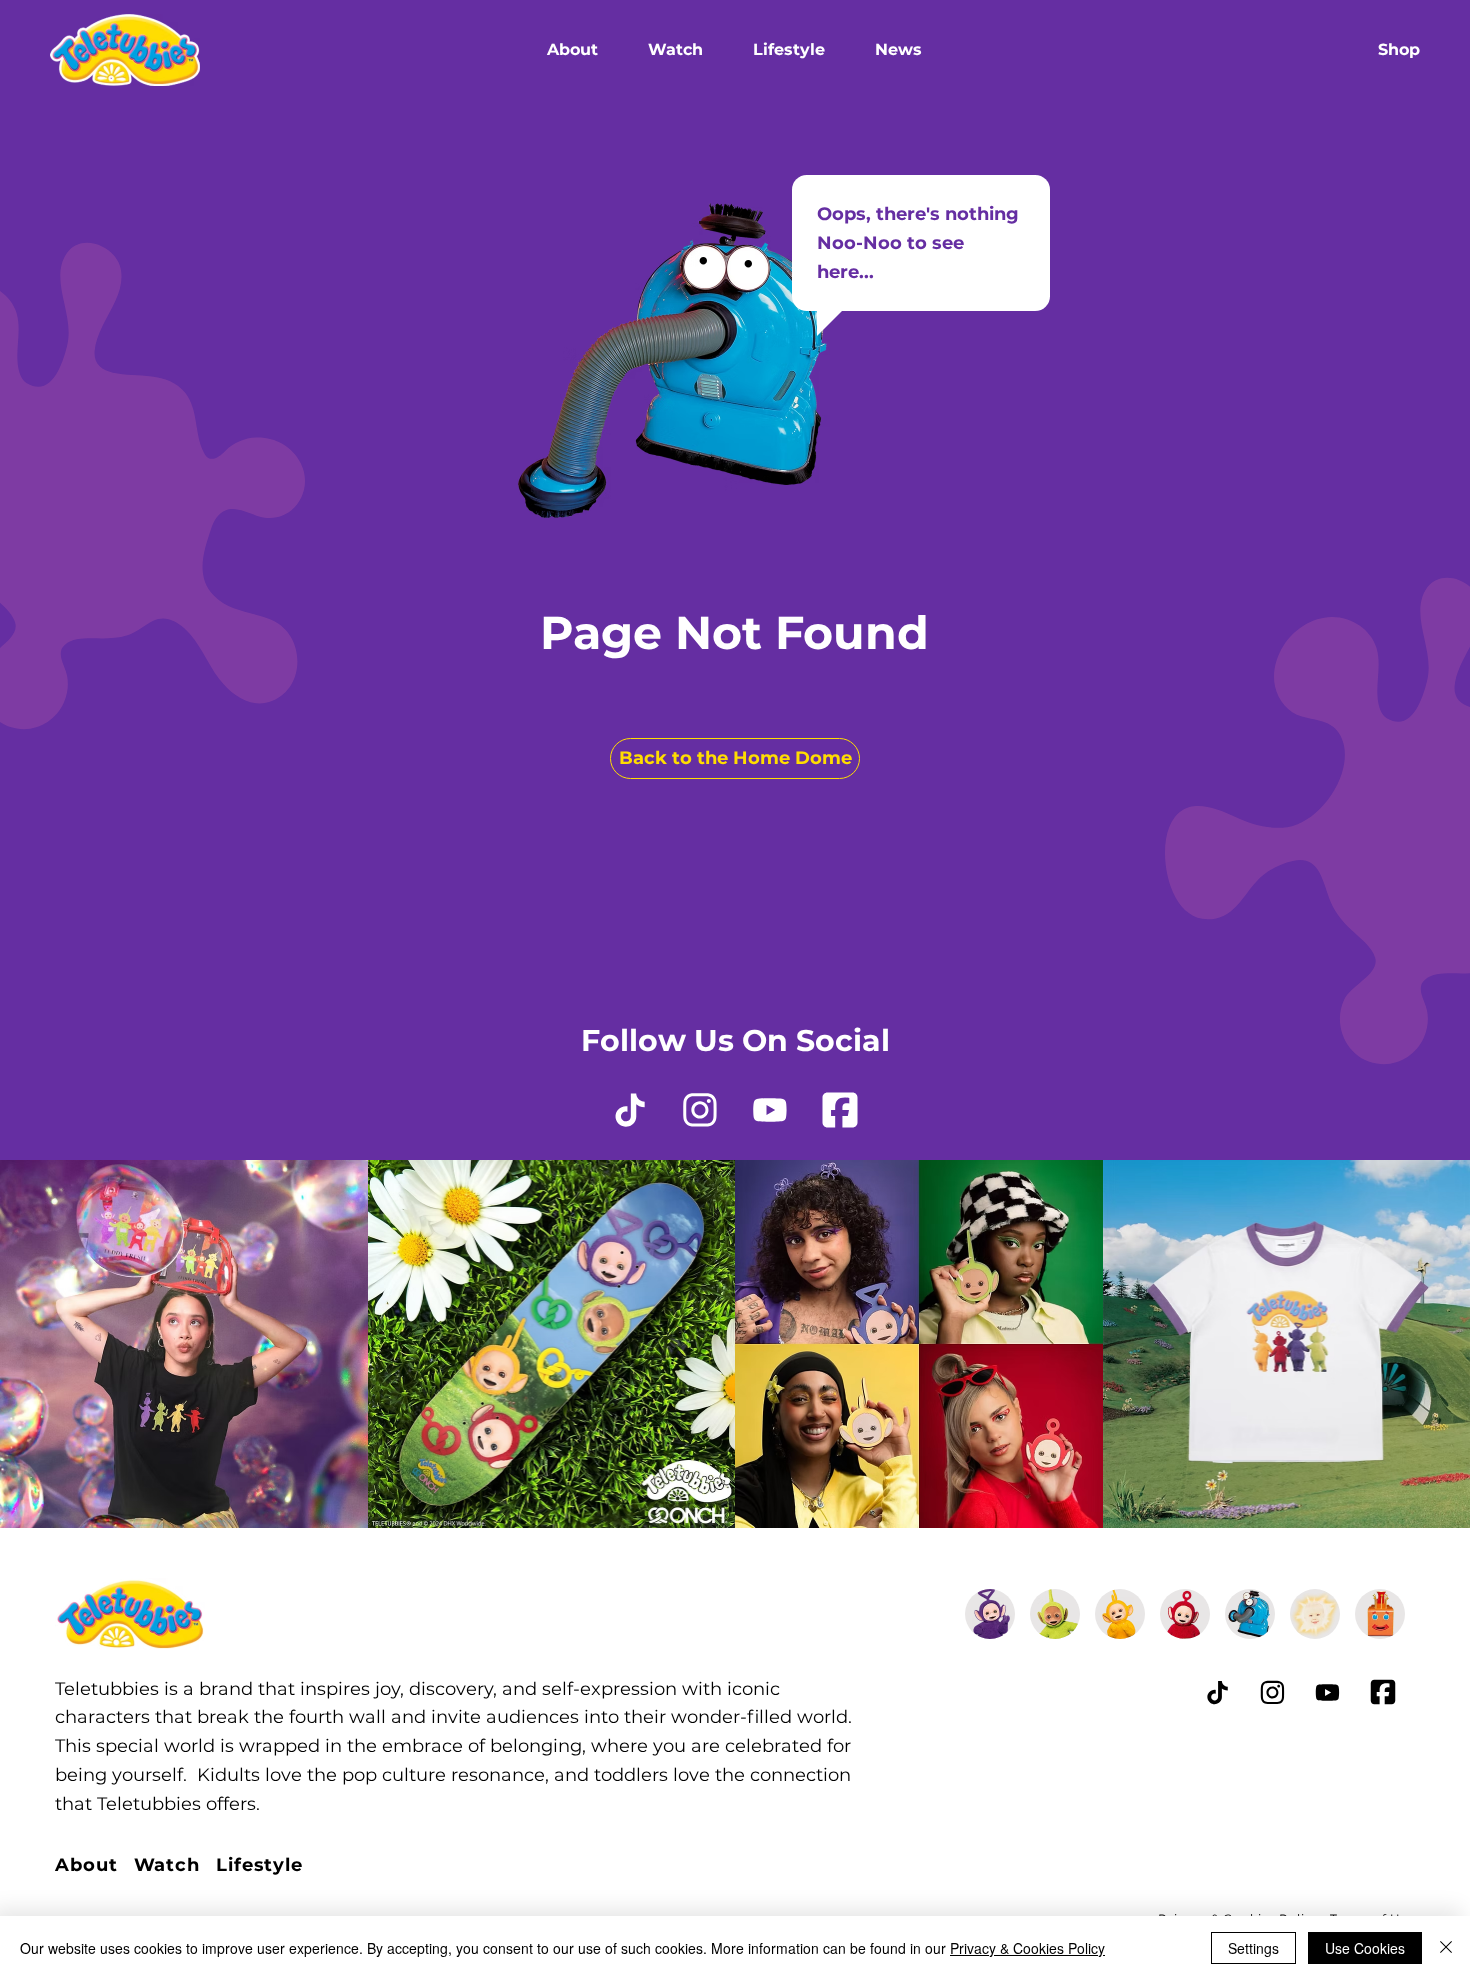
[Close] (1446, 1948)
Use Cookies (1365, 1948)
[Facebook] (840, 1110)
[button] (572, 50)
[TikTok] (630, 1110)
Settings (1253, 1948)
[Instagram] (700, 1110)
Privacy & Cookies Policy (1027, 1948)
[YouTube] (770, 1110)
